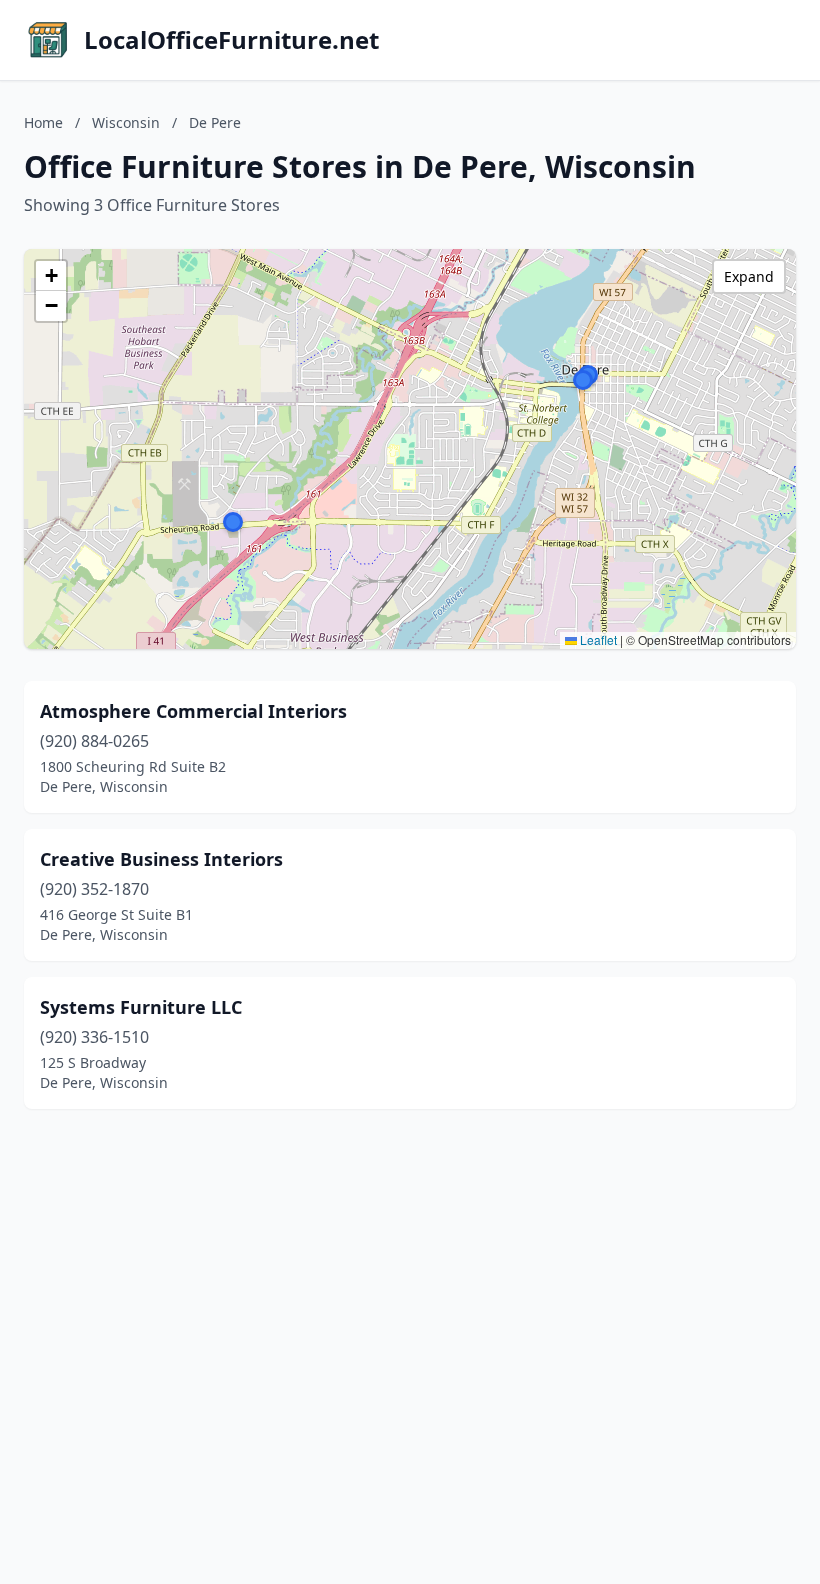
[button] (233, 522)
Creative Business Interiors (161, 859)
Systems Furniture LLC (141, 1007)
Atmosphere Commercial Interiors (193, 711)
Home (43, 122)
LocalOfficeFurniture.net (231, 40)
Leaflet (597, 639)
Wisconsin (126, 122)
